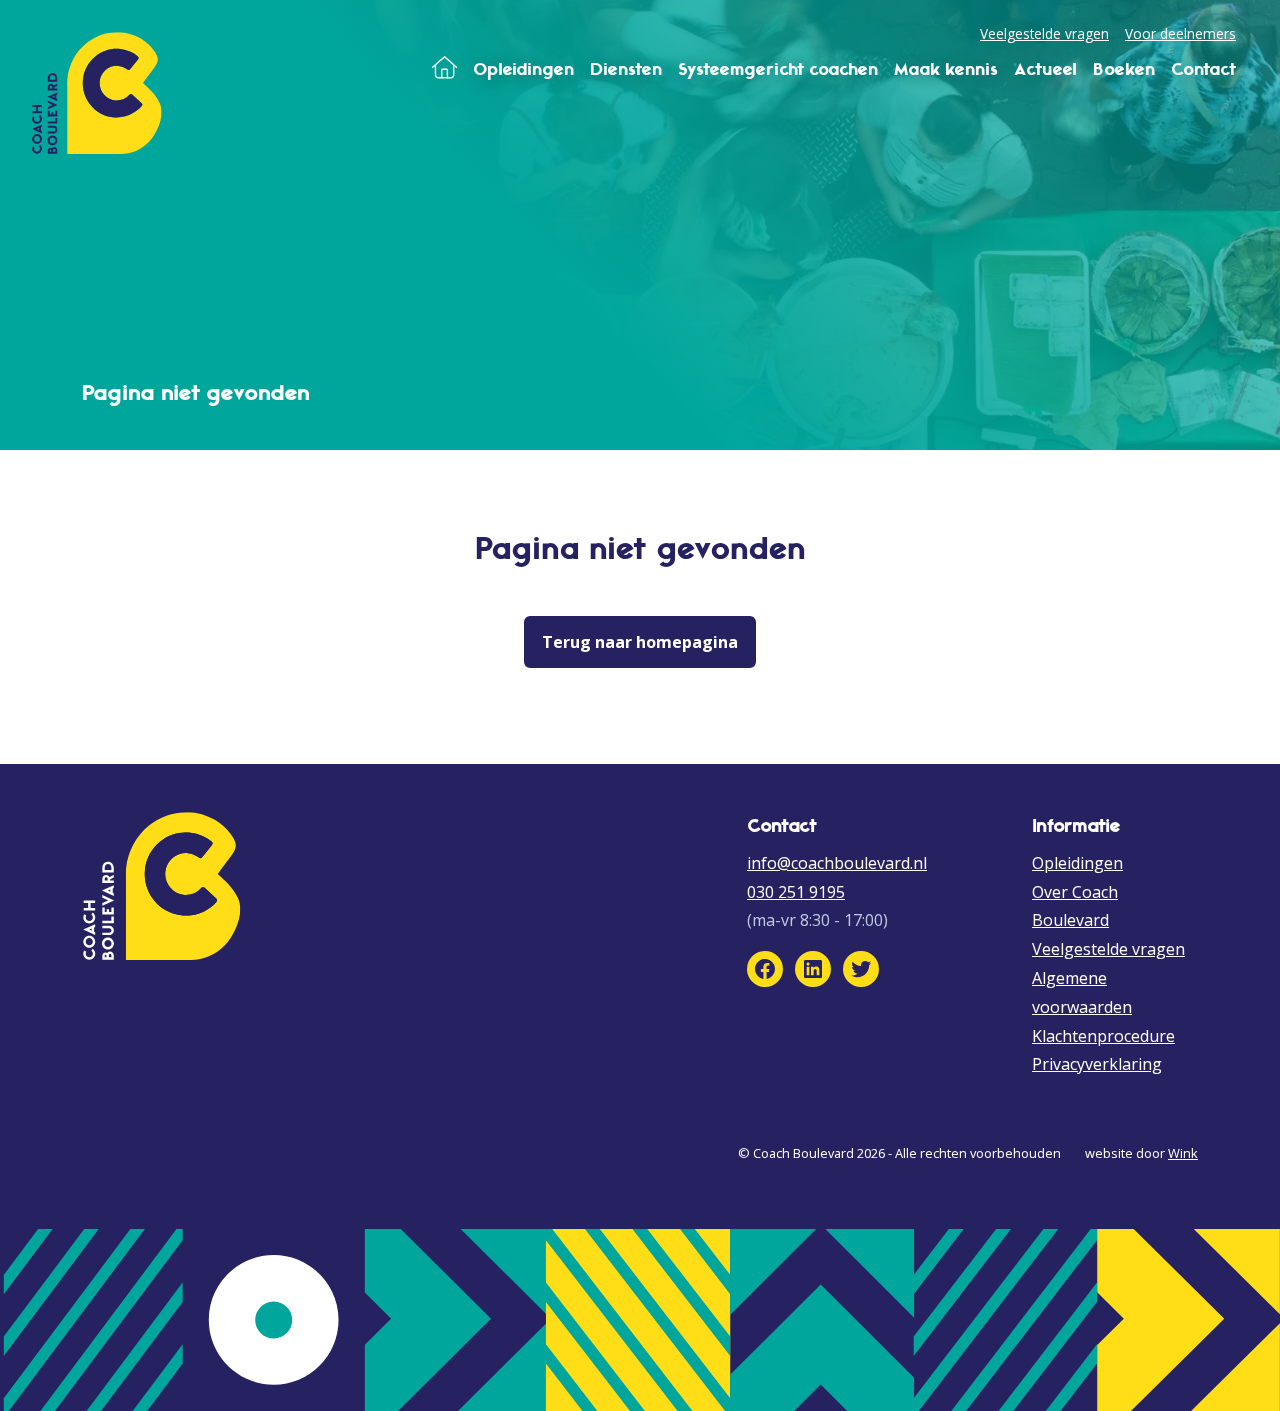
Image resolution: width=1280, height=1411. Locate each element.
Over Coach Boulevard (1075, 906)
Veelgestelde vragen (1044, 33)
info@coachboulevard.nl (837, 863)
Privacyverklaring (1097, 1064)
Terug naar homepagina (640, 642)
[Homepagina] (444, 69)
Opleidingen (1077, 863)
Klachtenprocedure (1103, 1036)
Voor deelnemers (1180, 33)
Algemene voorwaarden (1082, 992)
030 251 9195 (796, 892)
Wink (1183, 1153)
